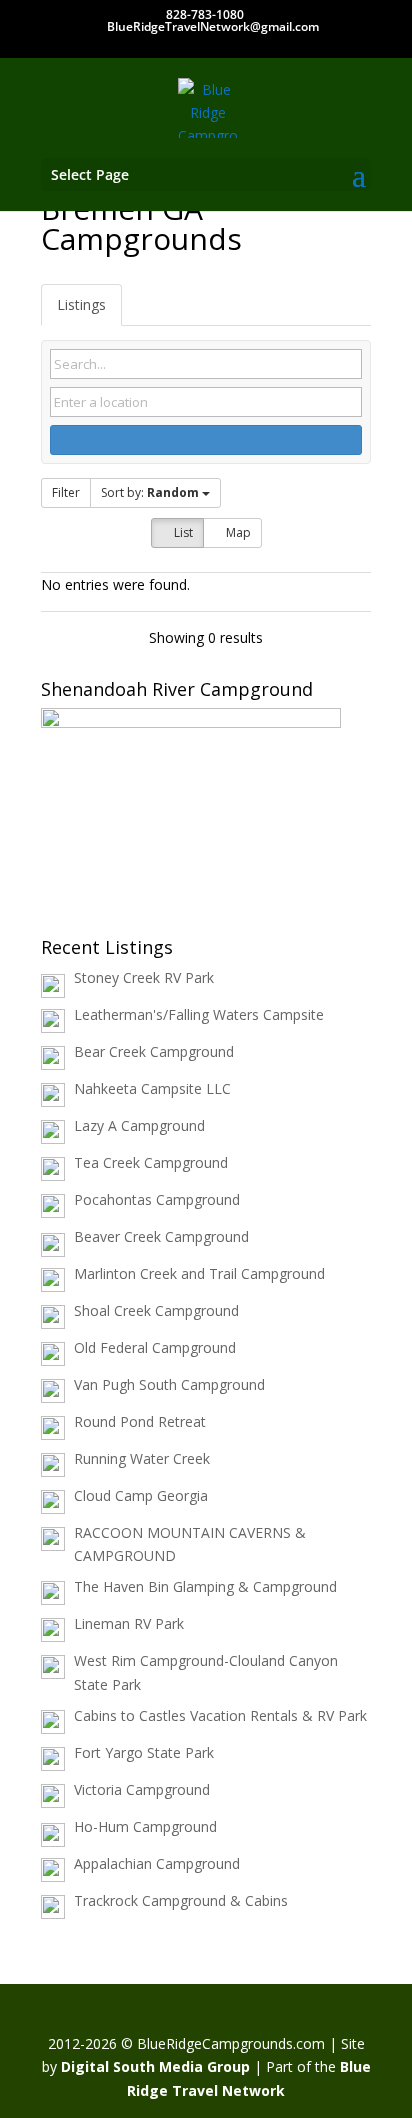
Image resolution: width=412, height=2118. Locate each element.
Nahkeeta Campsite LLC (152, 1088)
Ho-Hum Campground (145, 1826)
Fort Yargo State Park (144, 1752)
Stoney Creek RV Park (144, 977)
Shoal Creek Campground (156, 1310)
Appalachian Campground (157, 1863)
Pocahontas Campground (157, 1199)
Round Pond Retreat (140, 1421)
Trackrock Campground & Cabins (181, 1900)
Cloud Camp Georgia (141, 1495)
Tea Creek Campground (151, 1162)
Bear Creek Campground (154, 1051)
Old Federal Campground (155, 1347)
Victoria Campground (142, 1789)
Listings (81, 304)
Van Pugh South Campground (169, 1384)
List (182, 532)
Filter (66, 492)
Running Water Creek (142, 1458)
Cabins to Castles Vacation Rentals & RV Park (220, 1715)
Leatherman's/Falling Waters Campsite (199, 1014)
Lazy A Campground (139, 1125)
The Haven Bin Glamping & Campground (205, 1586)
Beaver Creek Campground (161, 1236)
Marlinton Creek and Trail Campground (199, 1273)
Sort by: (150, 492)
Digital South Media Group (155, 2066)
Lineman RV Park (129, 1623)
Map (237, 532)
